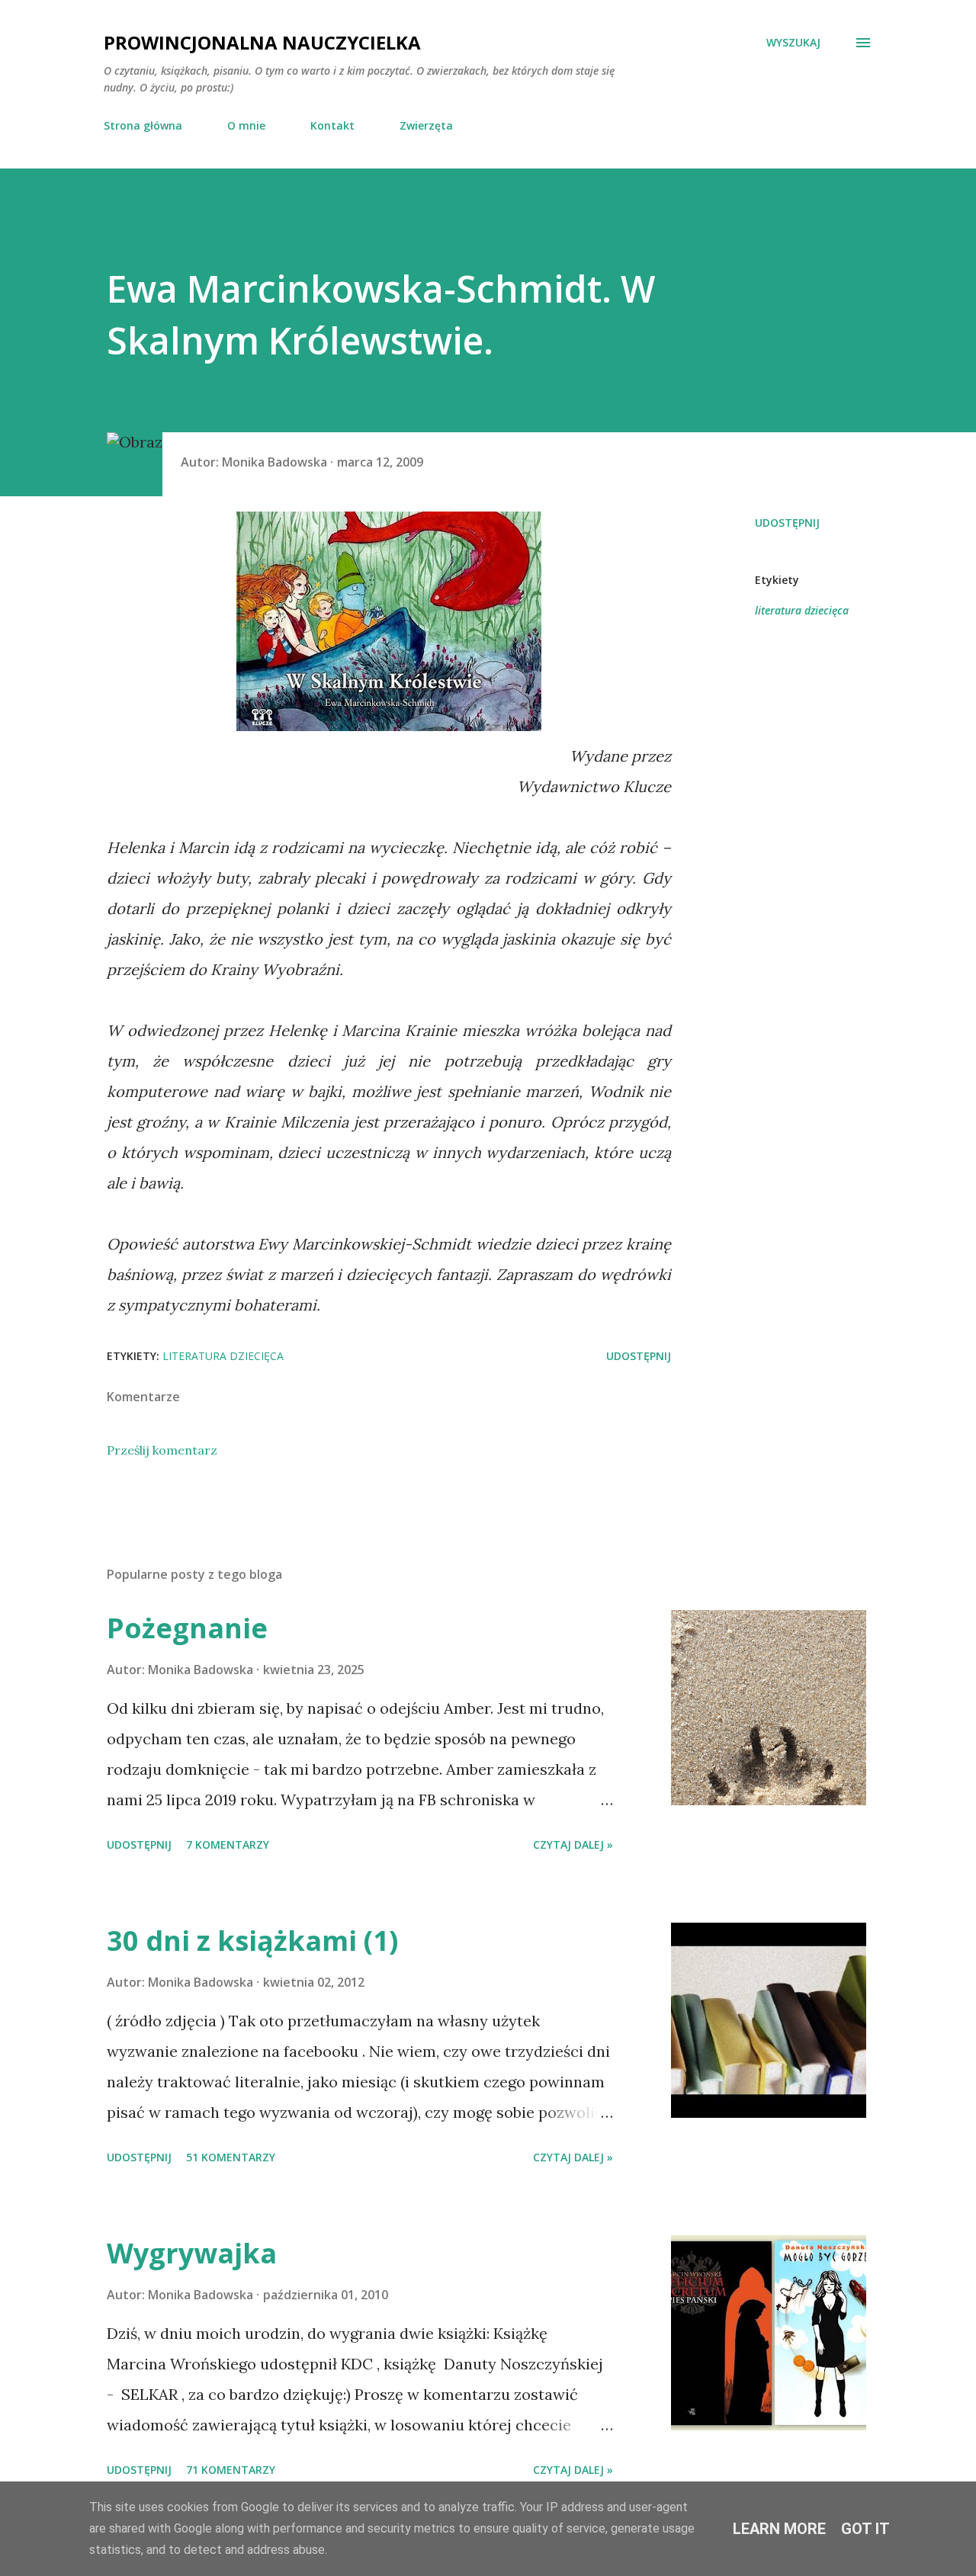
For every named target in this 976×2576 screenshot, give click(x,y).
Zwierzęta (426, 125)
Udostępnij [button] (787, 523)
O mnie (246, 125)
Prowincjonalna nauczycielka (262, 42)
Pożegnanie (187, 1628)
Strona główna (143, 125)
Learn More (779, 2529)
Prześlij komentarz (162, 1450)
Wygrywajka (192, 2253)
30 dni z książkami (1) (252, 1941)
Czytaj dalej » (573, 1845)
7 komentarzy (228, 1845)
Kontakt (332, 125)
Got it (865, 2529)
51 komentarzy (231, 2157)
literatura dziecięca (802, 610)
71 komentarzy (231, 2470)
